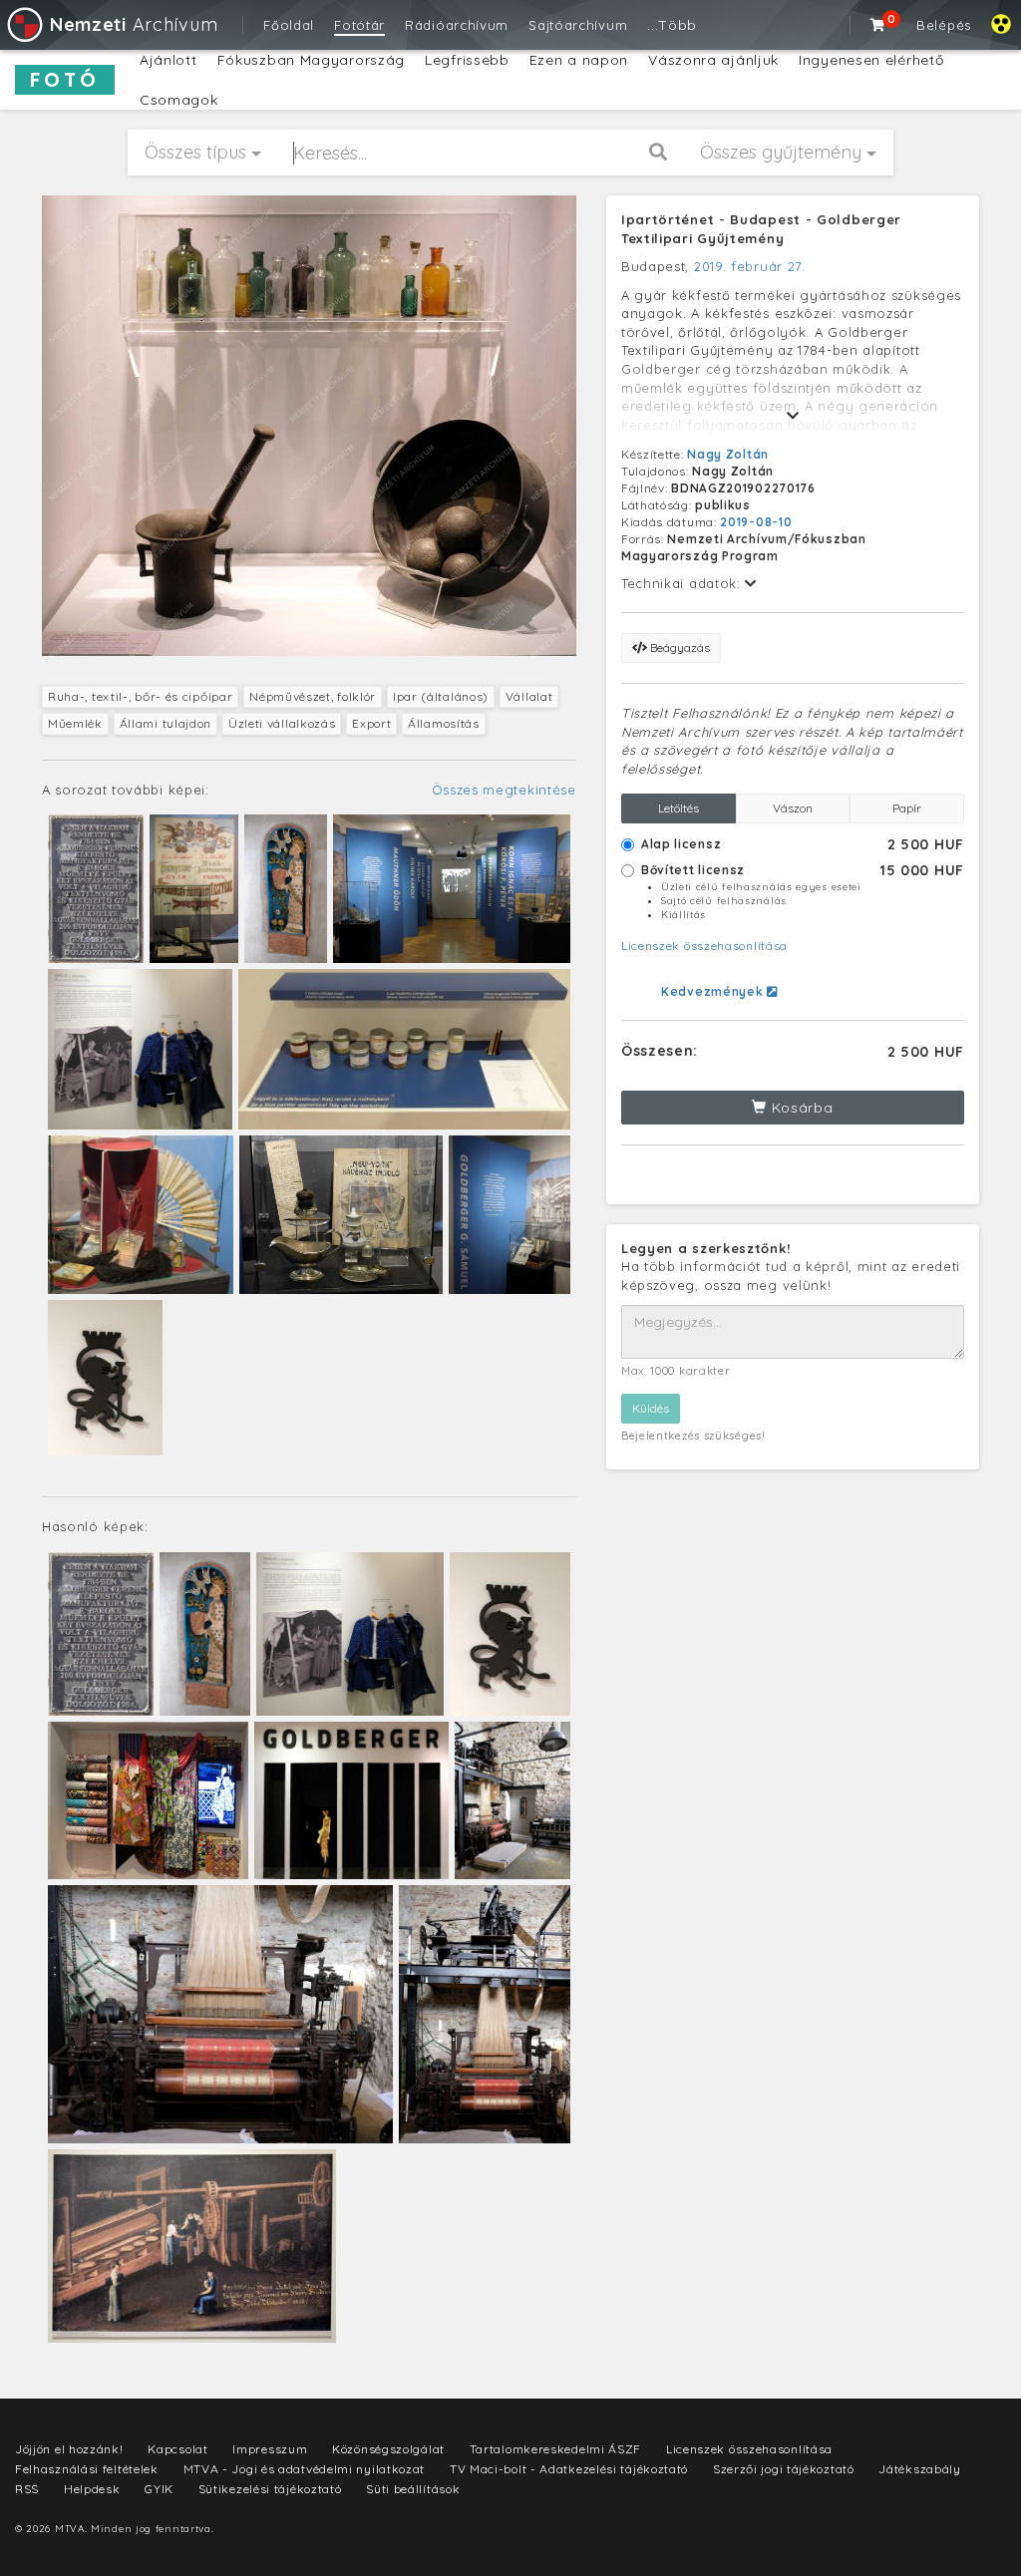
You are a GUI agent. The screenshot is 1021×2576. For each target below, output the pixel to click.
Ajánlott (169, 60)
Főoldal (289, 25)
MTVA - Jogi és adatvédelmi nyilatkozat (305, 2469)
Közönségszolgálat (388, 2449)
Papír (907, 808)
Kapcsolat (177, 2449)
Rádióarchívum (457, 25)
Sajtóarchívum (578, 25)
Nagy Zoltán (728, 454)
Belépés (944, 25)
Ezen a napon (579, 60)
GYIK (159, 2489)
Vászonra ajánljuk (713, 60)
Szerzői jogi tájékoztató (784, 2469)
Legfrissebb (467, 60)
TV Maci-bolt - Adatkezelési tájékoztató (569, 2469)
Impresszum (270, 2449)
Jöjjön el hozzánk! (69, 2449)
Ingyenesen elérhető (871, 60)
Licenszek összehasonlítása (704, 946)
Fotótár (359, 25)
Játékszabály (919, 2469)
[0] (878, 25)
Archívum (134, 24)
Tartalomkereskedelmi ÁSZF (556, 2449)
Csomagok (179, 100)
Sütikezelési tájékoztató (270, 2489)
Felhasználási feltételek (87, 2469)
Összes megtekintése (504, 790)
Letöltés (679, 808)
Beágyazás (679, 647)
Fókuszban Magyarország (311, 60)
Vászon (793, 808)
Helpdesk (92, 2489)
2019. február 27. (750, 266)
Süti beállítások (413, 2489)
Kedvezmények (714, 991)
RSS (27, 2489)
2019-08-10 (756, 522)
